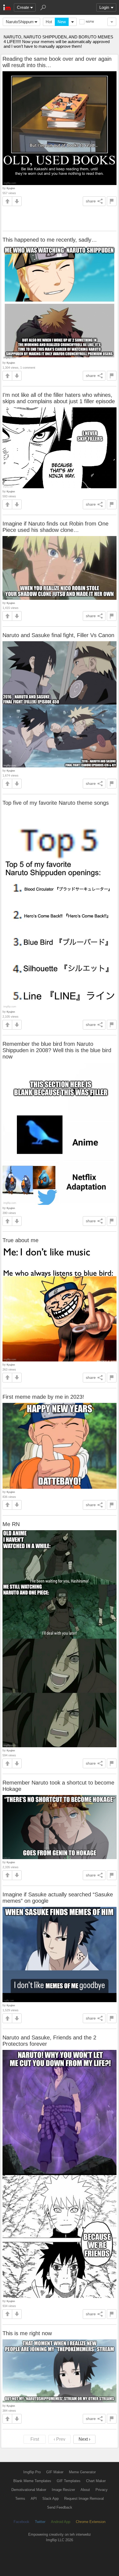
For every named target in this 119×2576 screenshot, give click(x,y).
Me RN (11, 1524)
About (85, 2490)
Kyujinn (11, 188)
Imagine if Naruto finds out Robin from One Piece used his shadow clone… (55, 527)
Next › (84, 2439)
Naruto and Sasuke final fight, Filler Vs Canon (58, 635)
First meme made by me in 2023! (43, 1397)
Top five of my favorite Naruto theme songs (56, 803)
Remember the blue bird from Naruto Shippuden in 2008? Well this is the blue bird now (57, 1050)
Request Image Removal (84, 2499)
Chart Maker (96, 2481)
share (91, 201)
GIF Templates (69, 2481)
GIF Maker (55, 2472)
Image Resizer (63, 2490)
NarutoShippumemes (23, 22)
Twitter (40, 2522)
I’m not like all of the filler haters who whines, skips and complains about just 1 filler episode (59, 398)
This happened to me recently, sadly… (50, 240)
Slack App (51, 2499)
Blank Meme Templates (32, 2481)
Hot (49, 22)
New (62, 22)
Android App (61, 2522)
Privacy (102, 2490)
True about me (20, 1240)
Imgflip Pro (32, 2472)
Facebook (21, 2522)
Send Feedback (60, 2507)
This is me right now (27, 2333)
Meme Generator (82, 2472)
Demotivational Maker (29, 2490)
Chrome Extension (91, 2522)
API (34, 2499)
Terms (20, 2499)
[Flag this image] (112, 201)
